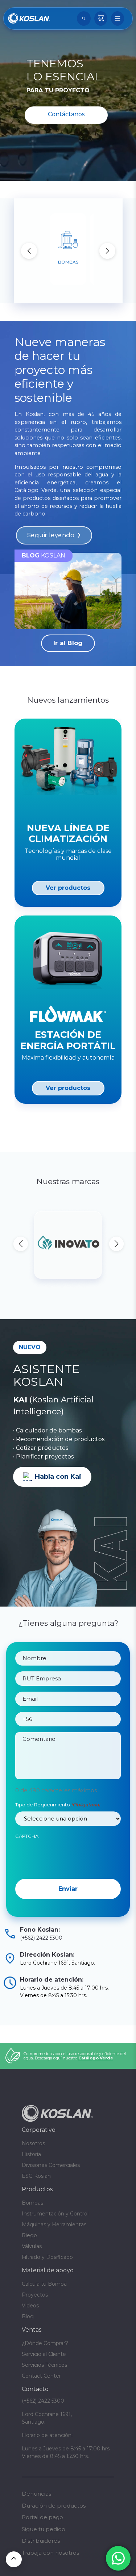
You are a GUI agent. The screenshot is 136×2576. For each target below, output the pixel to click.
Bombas (32, 2203)
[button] (107, 251)
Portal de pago (42, 2517)
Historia (31, 2154)
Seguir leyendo (51, 535)
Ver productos (68, 888)
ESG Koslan (36, 2176)
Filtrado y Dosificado (47, 2257)
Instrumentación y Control (55, 2214)
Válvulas (32, 2246)
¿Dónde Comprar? (45, 2343)
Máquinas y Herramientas (54, 2224)
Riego (29, 2235)
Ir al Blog (68, 643)
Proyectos (35, 2295)
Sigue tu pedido (44, 2529)
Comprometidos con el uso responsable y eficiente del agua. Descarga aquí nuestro (75, 2056)
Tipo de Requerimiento (58, 1805)
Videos (30, 2306)
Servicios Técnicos (44, 2365)
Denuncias (36, 2494)
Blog (28, 2316)
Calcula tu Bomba (44, 2284)
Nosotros (33, 2143)
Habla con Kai (58, 1477)
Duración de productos (54, 2506)
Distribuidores (41, 2541)
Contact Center (41, 2376)
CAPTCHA (27, 1836)
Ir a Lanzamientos (68, 1127)
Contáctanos (66, 114)
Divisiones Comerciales (51, 2165)
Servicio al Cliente (44, 2354)
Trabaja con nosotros (50, 2553)
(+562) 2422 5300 (41, 1938)
